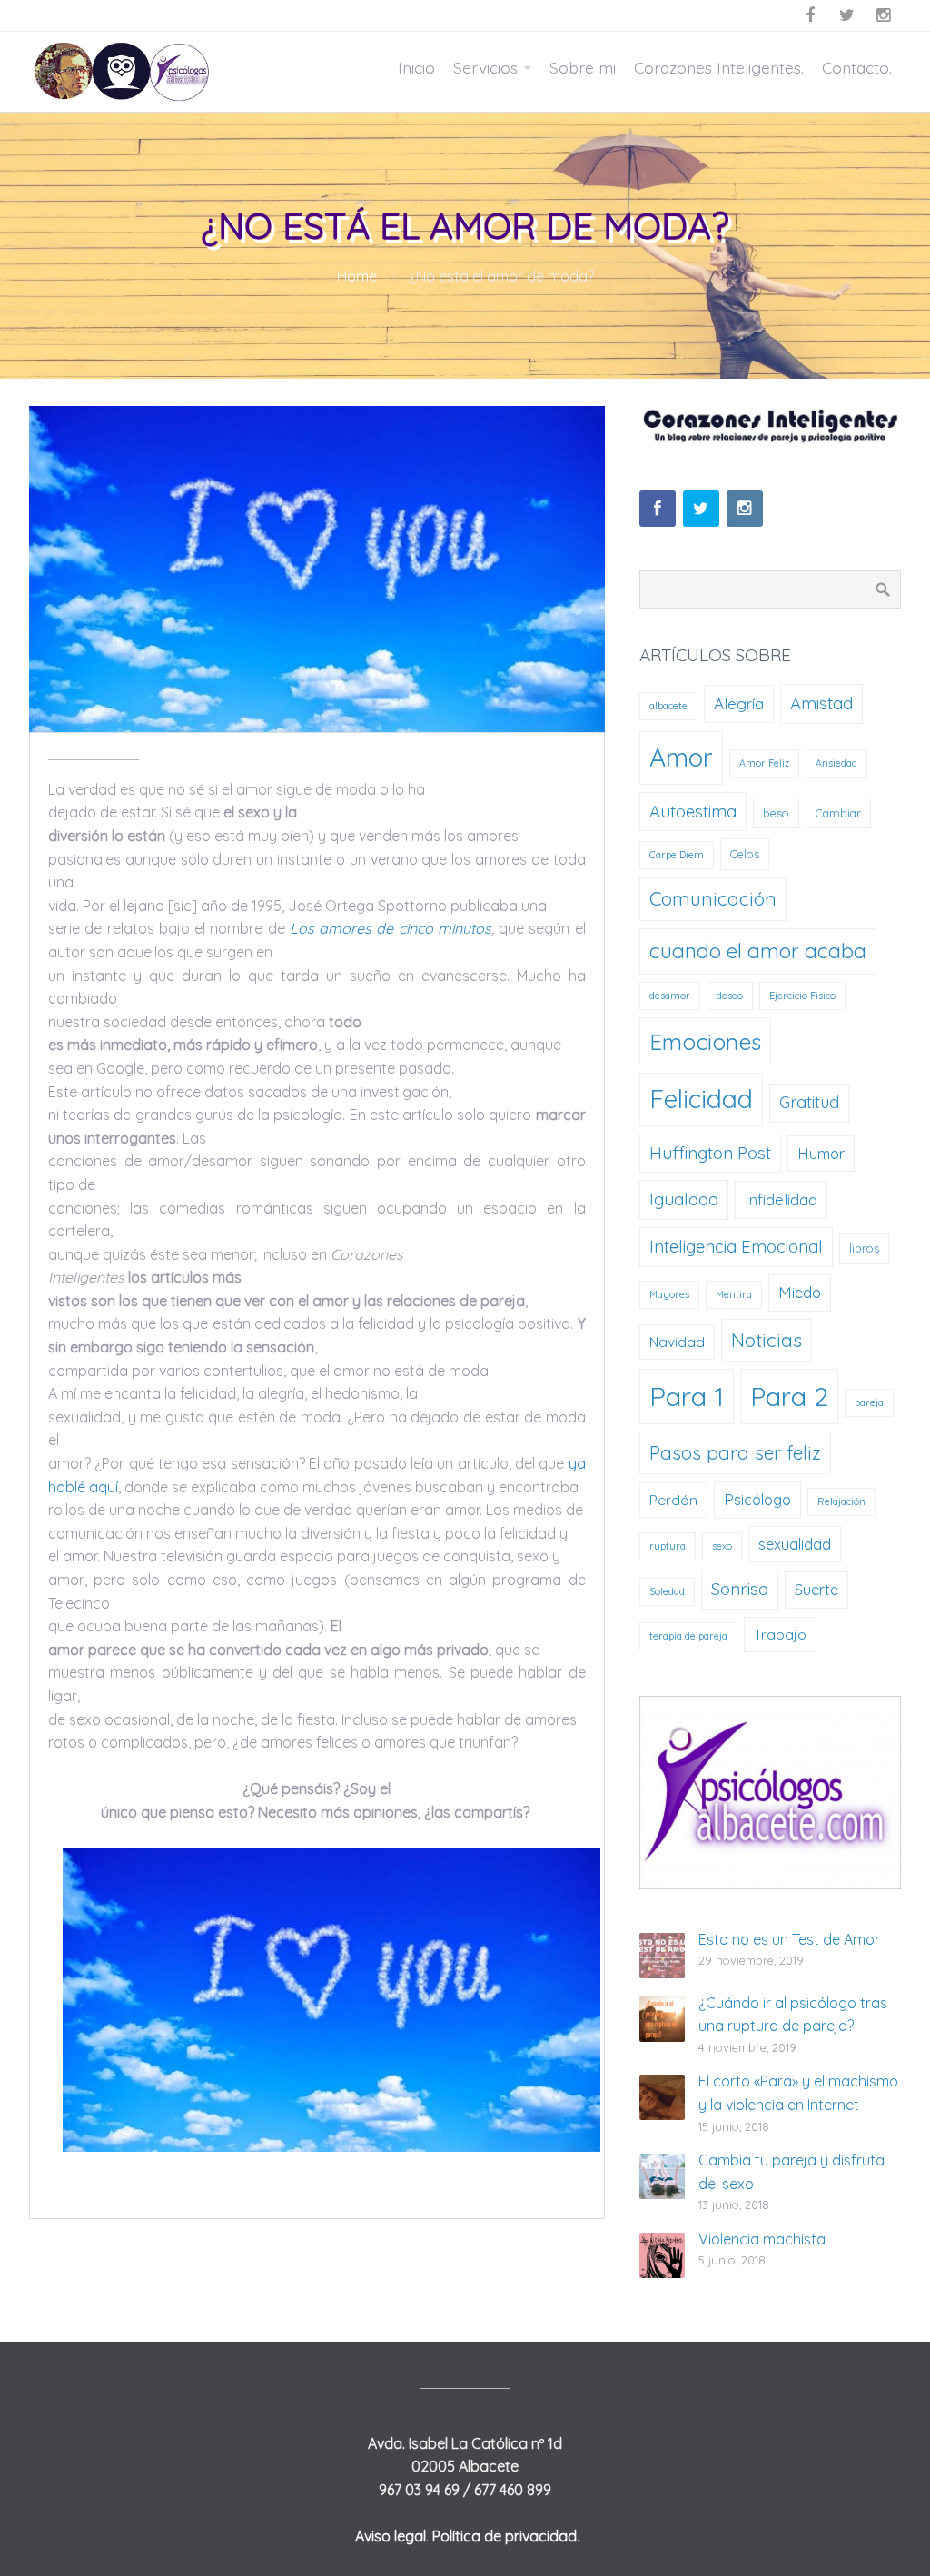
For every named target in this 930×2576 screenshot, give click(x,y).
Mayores (669, 1294)
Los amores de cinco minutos (391, 928)
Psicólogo (757, 1499)
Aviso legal (391, 2536)
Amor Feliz (764, 763)
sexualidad (795, 1544)
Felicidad (701, 1099)
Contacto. (857, 67)
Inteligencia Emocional (736, 1246)
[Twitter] (701, 509)
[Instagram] (745, 509)
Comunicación (713, 898)
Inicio (416, 67)
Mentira (734, 1294)
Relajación (841, 1501)
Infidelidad (781, 1199)
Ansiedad (836, 763)
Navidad (677, 1342)
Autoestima (693, 811)
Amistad (821, 703)
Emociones (705, 1041)
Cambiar (838, 813)
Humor (821, 1153)
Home (357, 276)
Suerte (816, 1589)
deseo (730, 996)
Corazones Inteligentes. (719, 67)
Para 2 (789, 1396)
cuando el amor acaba (758, 951)
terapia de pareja (688, 1636)
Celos (745, 854)
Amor (681, 757)
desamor (670, 996)
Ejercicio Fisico (802, 996)
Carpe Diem (677, 855)
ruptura (668, 1546)
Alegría (739, 703)
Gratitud (809, 1102)
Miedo (800, 1292)
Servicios (485, 67)
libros (864, 1248)
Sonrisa (740, 1589)
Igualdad (684, 1199)
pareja (869, 1402)
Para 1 (687, 1396)
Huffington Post (710, 1153)
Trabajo (780, 1634)
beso (776, 813)
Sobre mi (583, 67)
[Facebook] (658, 509)
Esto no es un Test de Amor (789, 1939)
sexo (722, 1546)
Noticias (767, 1340)
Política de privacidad (505, 2536)
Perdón (673, 1500)
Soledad (667, 1591)
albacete (668, 706)
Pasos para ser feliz (735, 1452)
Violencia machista (762, 2239)
